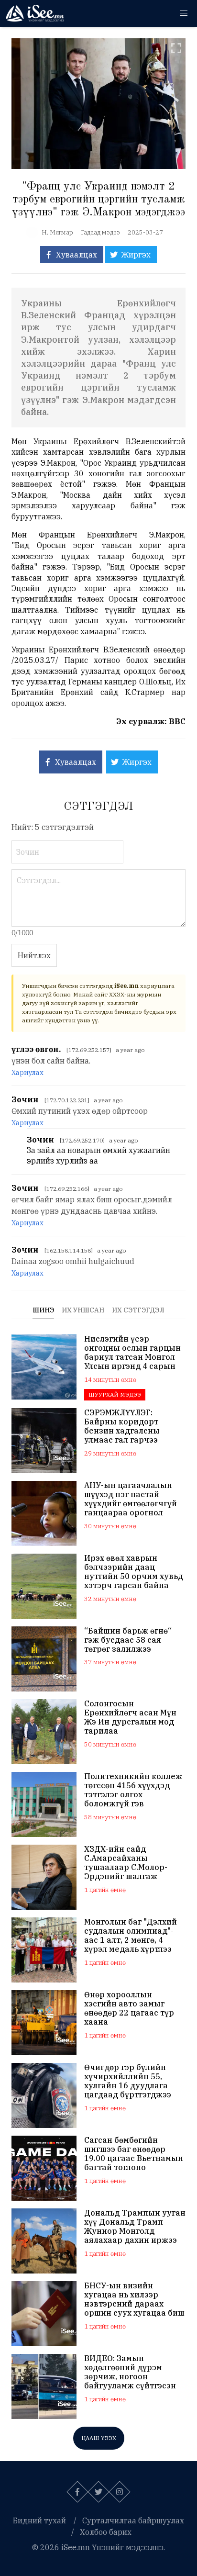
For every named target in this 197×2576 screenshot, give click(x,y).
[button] (184, 13)
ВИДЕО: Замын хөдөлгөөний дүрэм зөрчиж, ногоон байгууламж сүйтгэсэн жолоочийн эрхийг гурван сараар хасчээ (130, 2372)
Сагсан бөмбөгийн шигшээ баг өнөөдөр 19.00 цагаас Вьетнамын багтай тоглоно (134, 2154)
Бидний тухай (39, 2520)
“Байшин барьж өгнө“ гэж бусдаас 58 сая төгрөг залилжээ (128, 1640)
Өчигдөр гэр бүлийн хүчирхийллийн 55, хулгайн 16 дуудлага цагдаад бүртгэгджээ (128, 2081)
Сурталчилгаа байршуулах (133, 2520)
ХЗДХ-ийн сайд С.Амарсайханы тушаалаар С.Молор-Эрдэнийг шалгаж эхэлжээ (126, 1863)
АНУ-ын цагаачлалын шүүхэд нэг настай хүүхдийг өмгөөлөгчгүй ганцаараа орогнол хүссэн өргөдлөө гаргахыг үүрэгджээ (131, 1499)
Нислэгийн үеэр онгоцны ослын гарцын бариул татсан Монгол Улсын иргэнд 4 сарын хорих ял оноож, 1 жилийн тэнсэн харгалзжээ (132, 1353)
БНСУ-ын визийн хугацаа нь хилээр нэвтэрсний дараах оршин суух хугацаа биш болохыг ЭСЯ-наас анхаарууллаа (134, 2300)
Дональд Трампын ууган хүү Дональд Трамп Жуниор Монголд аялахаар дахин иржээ (135, 2227)
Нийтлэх (34, 955)
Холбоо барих (106, 2532)
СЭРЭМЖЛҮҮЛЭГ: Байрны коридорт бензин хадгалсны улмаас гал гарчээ (122, 1427)
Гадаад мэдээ (100, 232)
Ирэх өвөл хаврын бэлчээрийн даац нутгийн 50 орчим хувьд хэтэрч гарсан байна (134, 1572)
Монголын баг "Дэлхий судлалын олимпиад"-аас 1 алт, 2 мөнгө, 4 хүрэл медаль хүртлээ (131, 1936)
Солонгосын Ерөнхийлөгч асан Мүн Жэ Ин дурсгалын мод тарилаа (130, 1718)
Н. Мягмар (57, 232)
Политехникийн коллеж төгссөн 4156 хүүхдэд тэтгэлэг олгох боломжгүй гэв (133, 1790)
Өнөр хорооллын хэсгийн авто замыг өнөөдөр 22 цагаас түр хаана (129, 2009)
